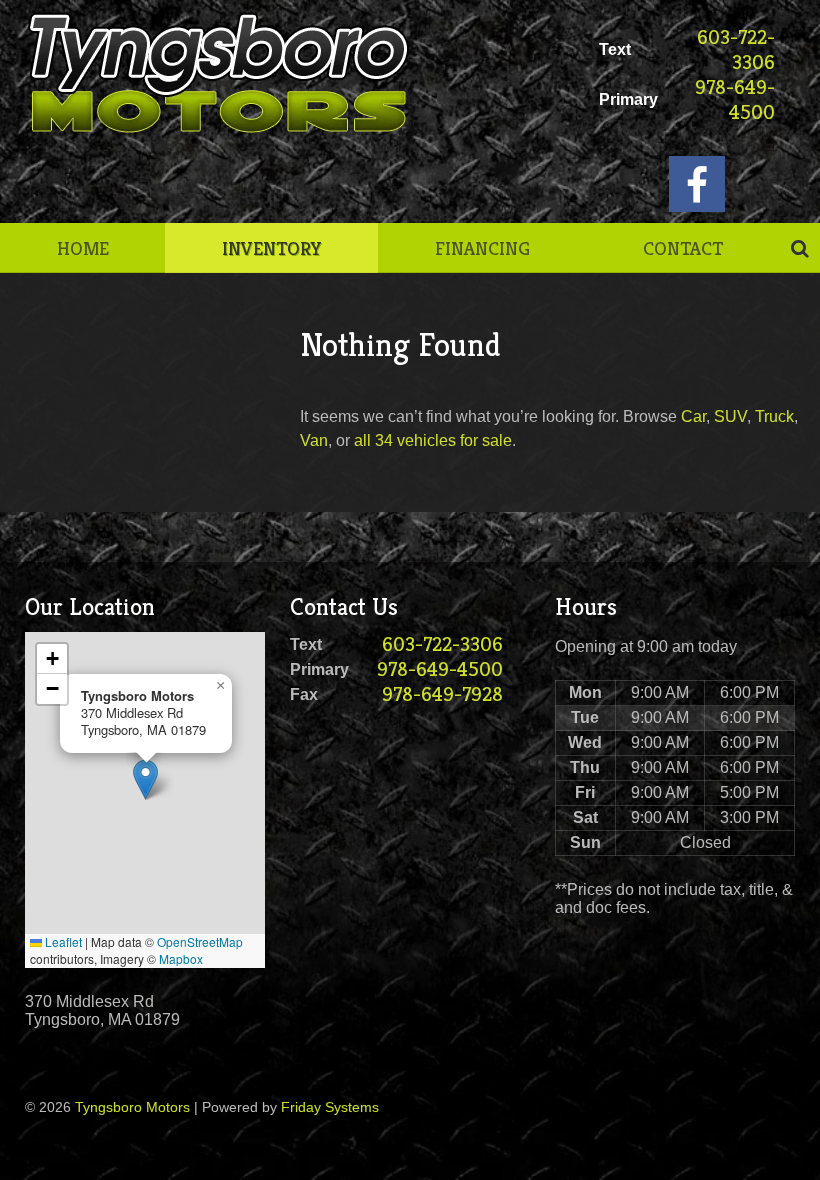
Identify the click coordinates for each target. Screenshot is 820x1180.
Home (83, 248)
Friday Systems (330, 1107)
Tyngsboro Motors (132, 1107)
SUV (730, 416)
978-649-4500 (735, 100)
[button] (145, 779)
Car (693, 416)
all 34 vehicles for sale (433, 440)
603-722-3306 (736, 50)
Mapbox (181, 958)
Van (314, 440)
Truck (774, 416)
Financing (482, 248)
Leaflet (62, 941)
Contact (683, 248)
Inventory (272, 248)
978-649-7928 (442, 694)
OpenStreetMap (200, 941)
